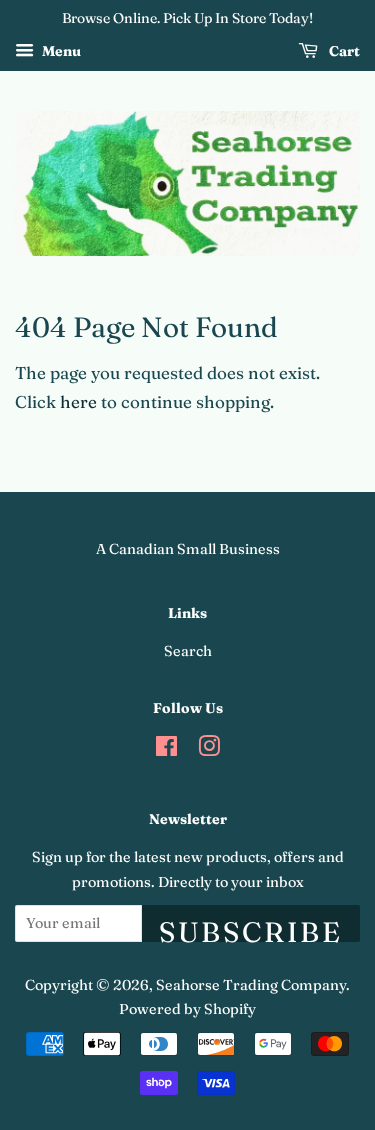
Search (188, 651)
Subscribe (251, 928)
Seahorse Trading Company (251, 985)
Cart (343, 51)
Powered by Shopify (187, 1009)
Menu (60, 51)
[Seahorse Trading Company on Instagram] (209, 750)
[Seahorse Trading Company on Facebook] (166, 750)
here (78, 401)
